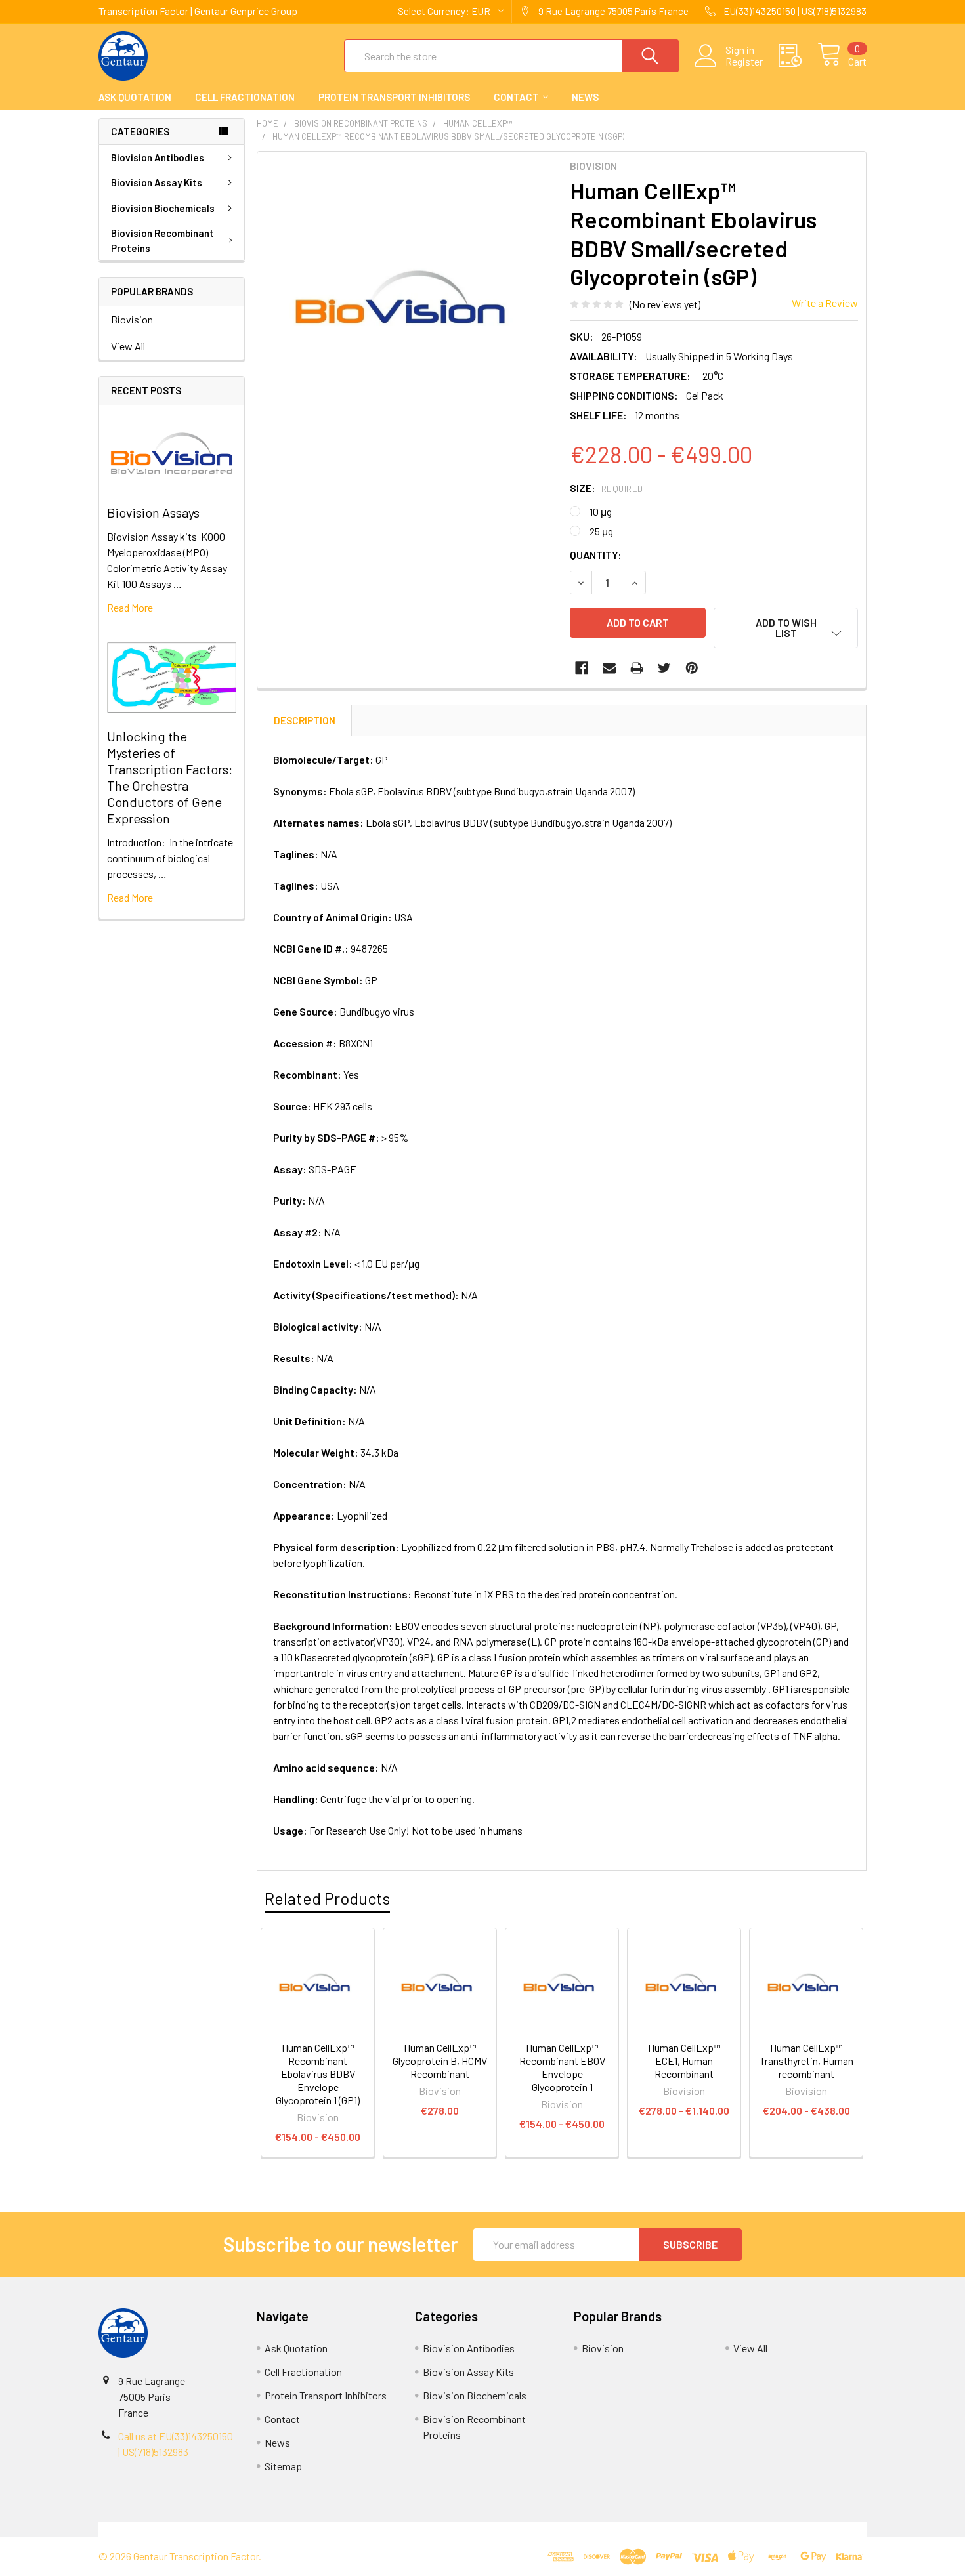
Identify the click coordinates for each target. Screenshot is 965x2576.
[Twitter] (664, 668)
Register (744, 62)
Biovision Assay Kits (157, 182)
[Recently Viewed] (798, 56)
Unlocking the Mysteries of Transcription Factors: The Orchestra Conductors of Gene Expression (170, 777)
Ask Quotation (135, 97)
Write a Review (825, 303)
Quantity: (596, 555)
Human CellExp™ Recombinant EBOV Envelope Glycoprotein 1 (562, 2067)
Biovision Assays (153, 512)
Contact (516, 97)
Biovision (132, 319)
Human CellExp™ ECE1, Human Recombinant (684, 2061)
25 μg (601, 531)
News (585, 97)
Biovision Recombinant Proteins (162, 240)
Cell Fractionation (245, 97)
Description (305, 720)
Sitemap (283, 2466)
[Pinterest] (692, 668)
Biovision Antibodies (158, 157)
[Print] (637, 668)
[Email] (609, 668)
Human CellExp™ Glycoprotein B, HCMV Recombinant (440, 2061)
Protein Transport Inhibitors (394, 97)
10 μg (601, 511)
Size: (607, 488)
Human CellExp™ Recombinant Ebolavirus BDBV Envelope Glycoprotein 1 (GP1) (318, 2074)
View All (128, 346)
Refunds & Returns (579, 2529)
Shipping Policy (386, 2529)
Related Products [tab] (327, 1898)
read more (130, 607)
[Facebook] (582, 668)
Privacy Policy (771, 2529)
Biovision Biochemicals (163, 208)
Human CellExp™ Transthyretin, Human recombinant (806, 2061)
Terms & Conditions (195, 2529)
